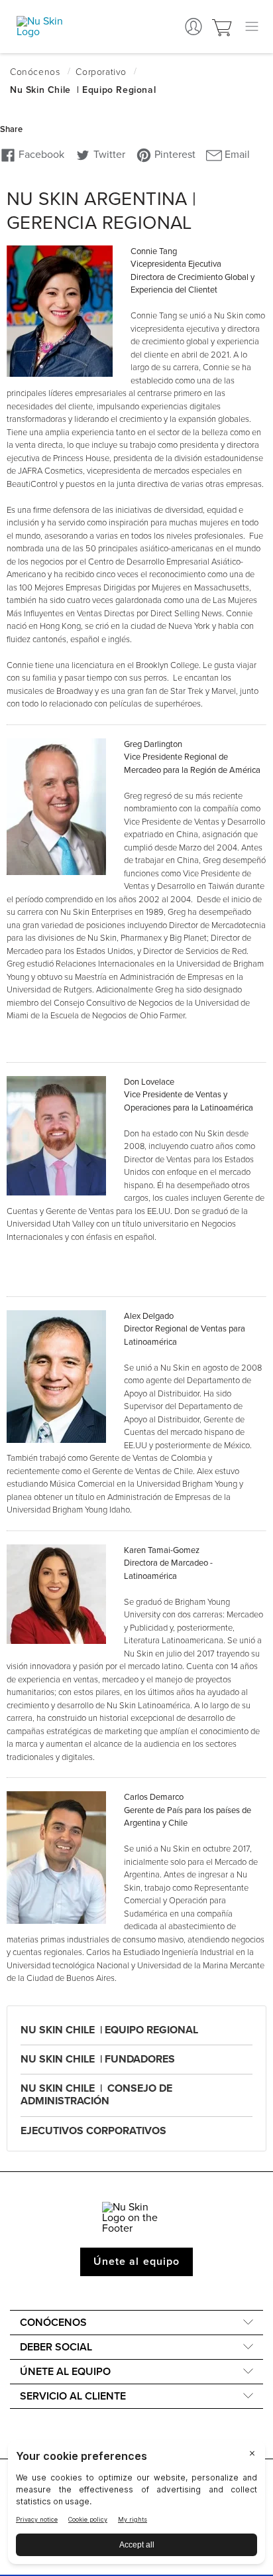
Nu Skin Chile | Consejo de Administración (96, 2095)
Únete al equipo (136, 2262)
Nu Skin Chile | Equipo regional (109, 2030)
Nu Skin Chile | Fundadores (98, 2059)
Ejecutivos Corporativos (93, 2131)
